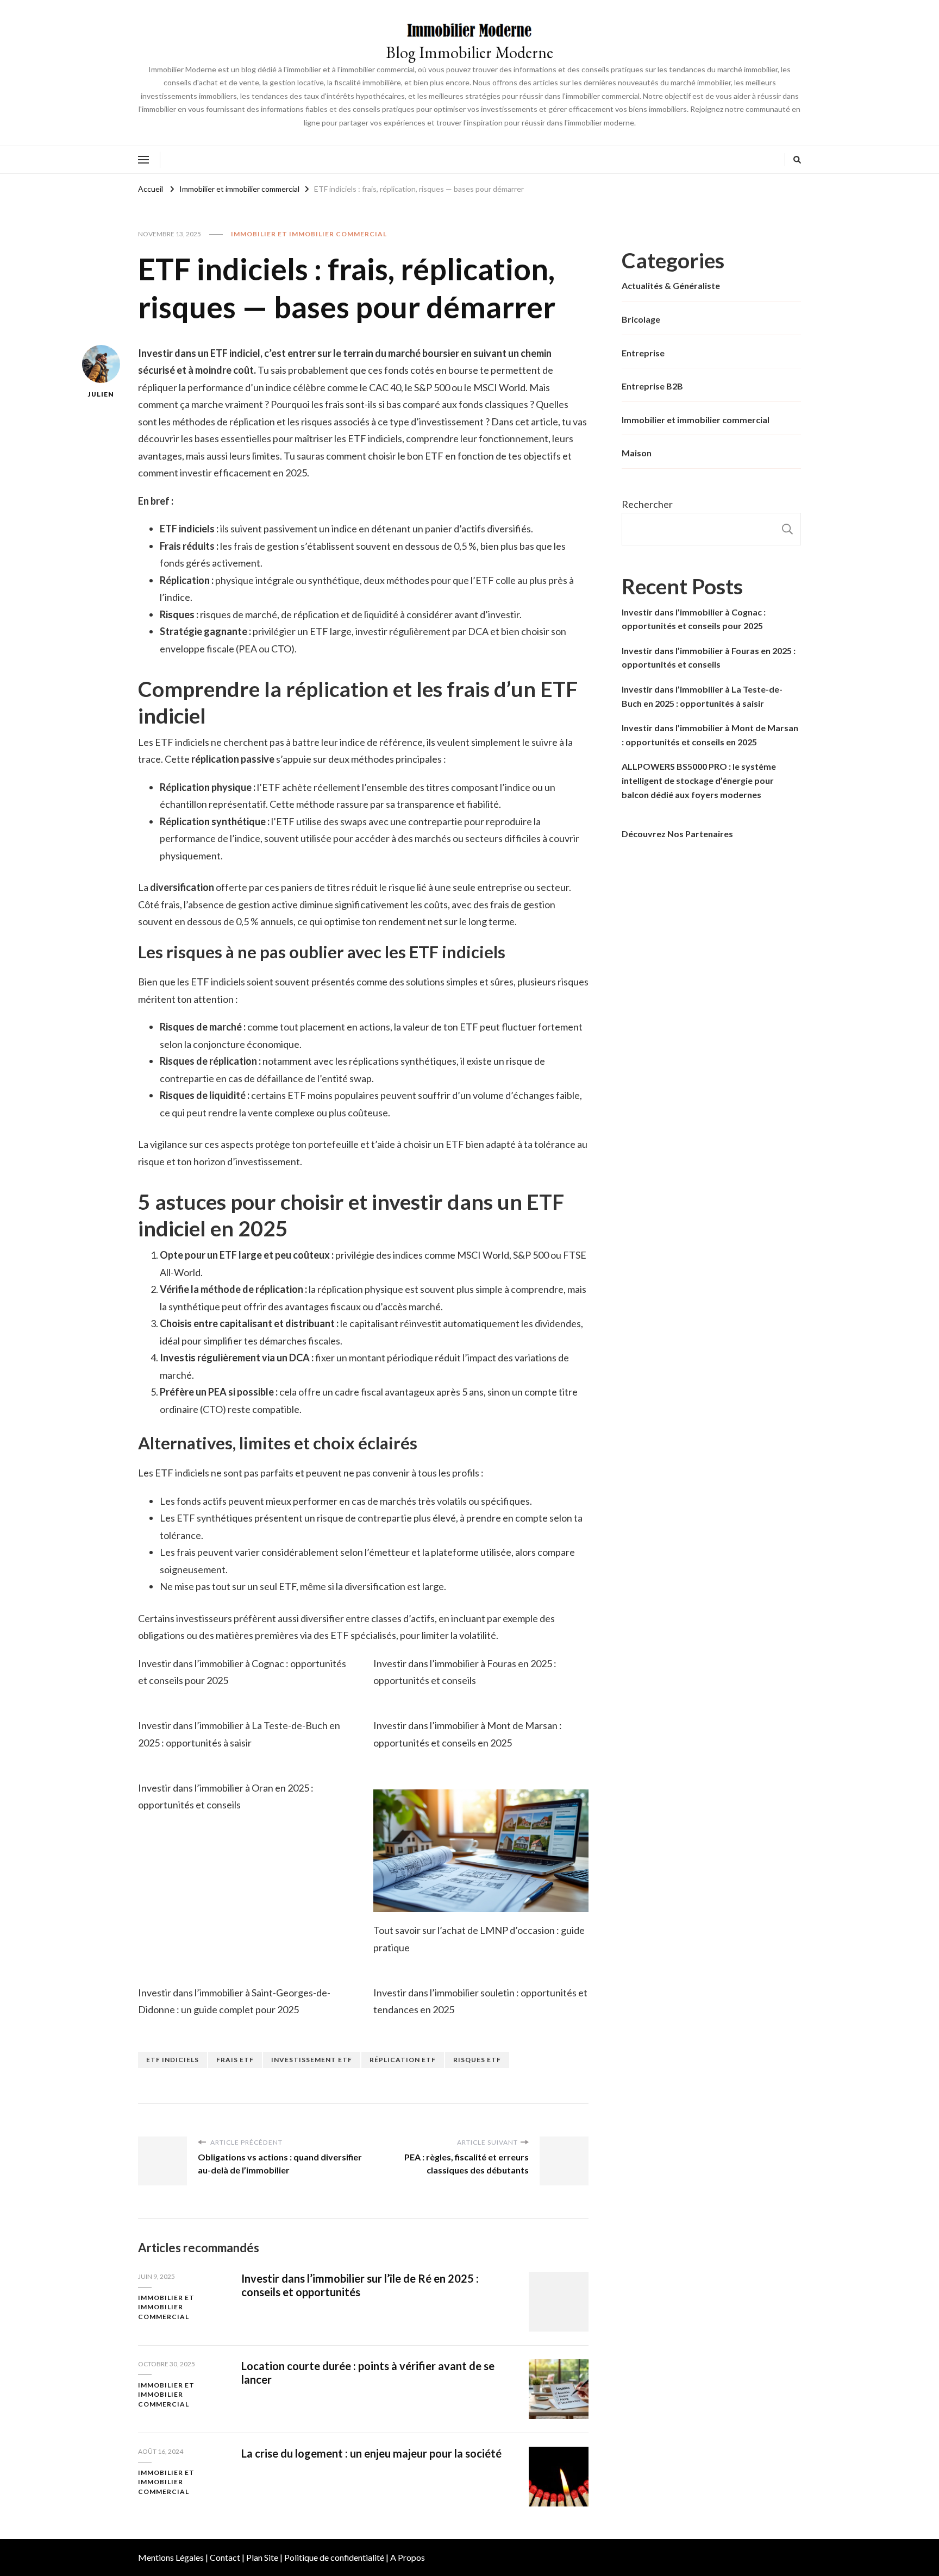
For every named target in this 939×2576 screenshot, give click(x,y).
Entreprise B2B (652, 386)
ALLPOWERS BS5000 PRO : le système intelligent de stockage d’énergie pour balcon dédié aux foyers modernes (699, 780)
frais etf (235, 2060)
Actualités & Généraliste (671, 285)
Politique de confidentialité (334, 2557)
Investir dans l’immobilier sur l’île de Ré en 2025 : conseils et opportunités (360, 2285)
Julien (101, 394)
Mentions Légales (171, 2557)
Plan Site (262, 2557)
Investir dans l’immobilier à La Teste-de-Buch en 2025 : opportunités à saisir (702, 696)
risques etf (477, 2060)
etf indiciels (173, 2060)
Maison (637, 453)
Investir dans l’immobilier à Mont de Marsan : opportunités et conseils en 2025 (710, 735)
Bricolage (641, 319)
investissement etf (312, 2060)
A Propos (408, 2557)
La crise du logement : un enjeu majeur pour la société (371, 2453)
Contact (225, 2557)
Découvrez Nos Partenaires (677, 834)
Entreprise (643, 353)
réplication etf (403, 2060)
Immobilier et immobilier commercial (309, 234)
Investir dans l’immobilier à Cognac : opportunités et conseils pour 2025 (694, 619)
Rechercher (647, 504)
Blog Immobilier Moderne (469, 52)
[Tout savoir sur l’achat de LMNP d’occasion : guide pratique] (481, 1851)
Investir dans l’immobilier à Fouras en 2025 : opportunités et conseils (709, 658)
